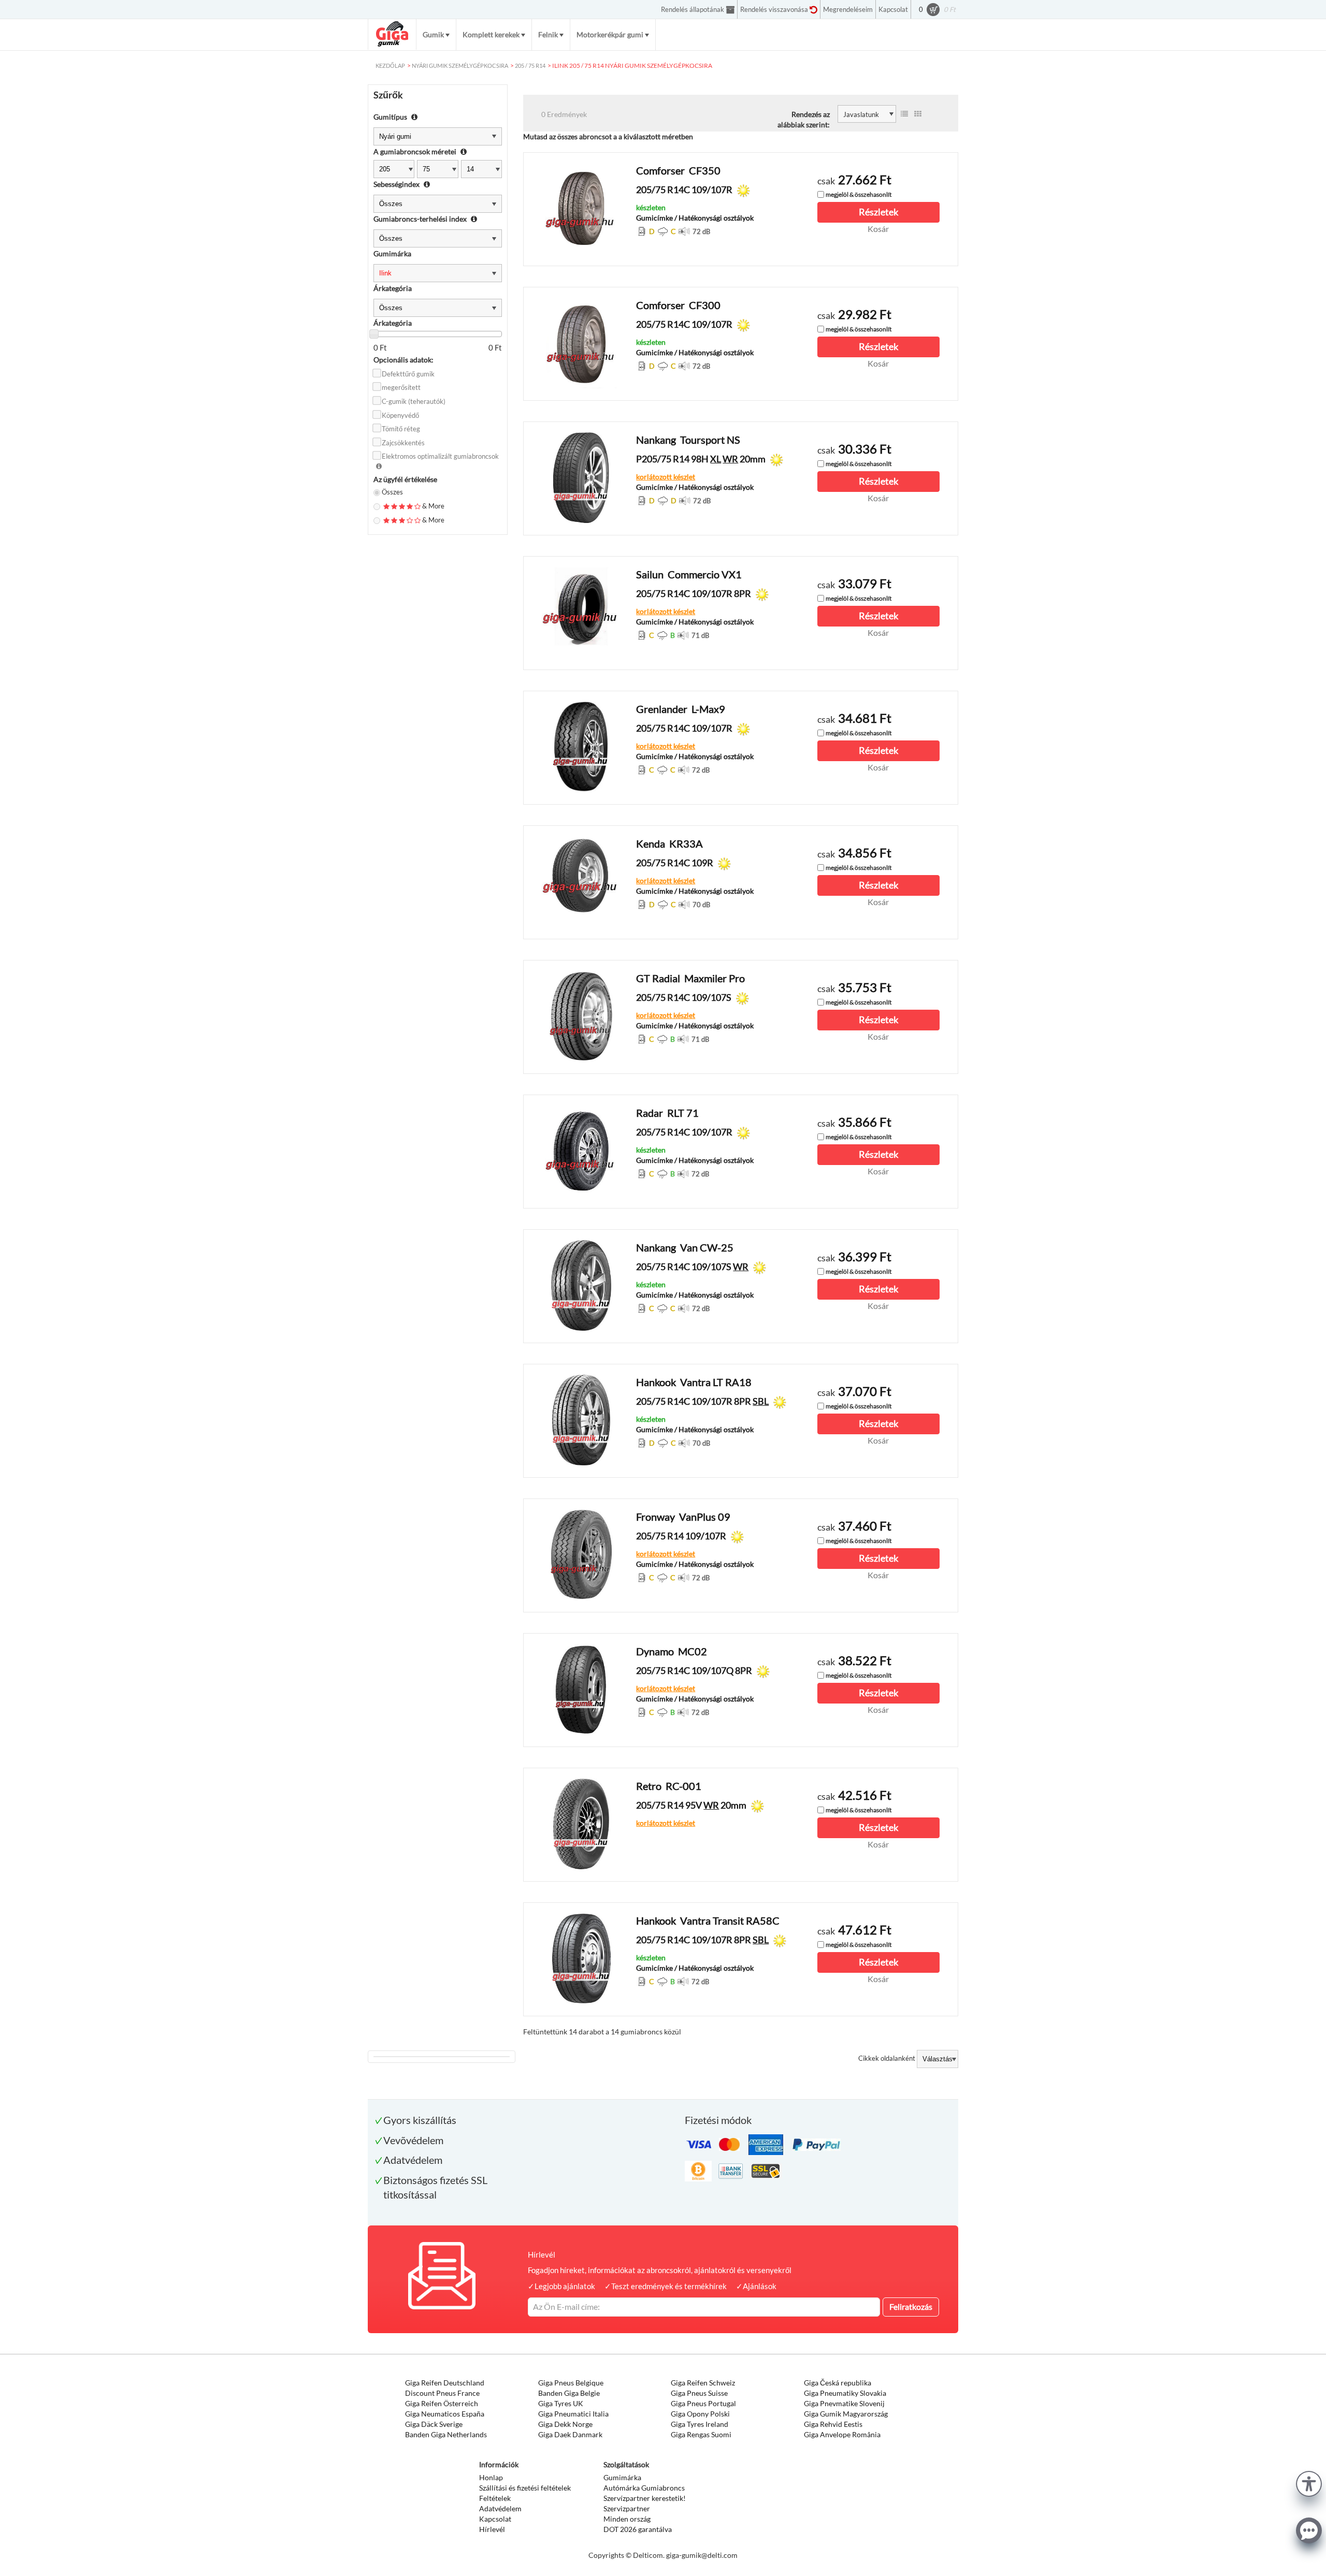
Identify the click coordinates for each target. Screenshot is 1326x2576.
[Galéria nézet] (918, 114)
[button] (1309, 2483)
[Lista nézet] (904, 114)
